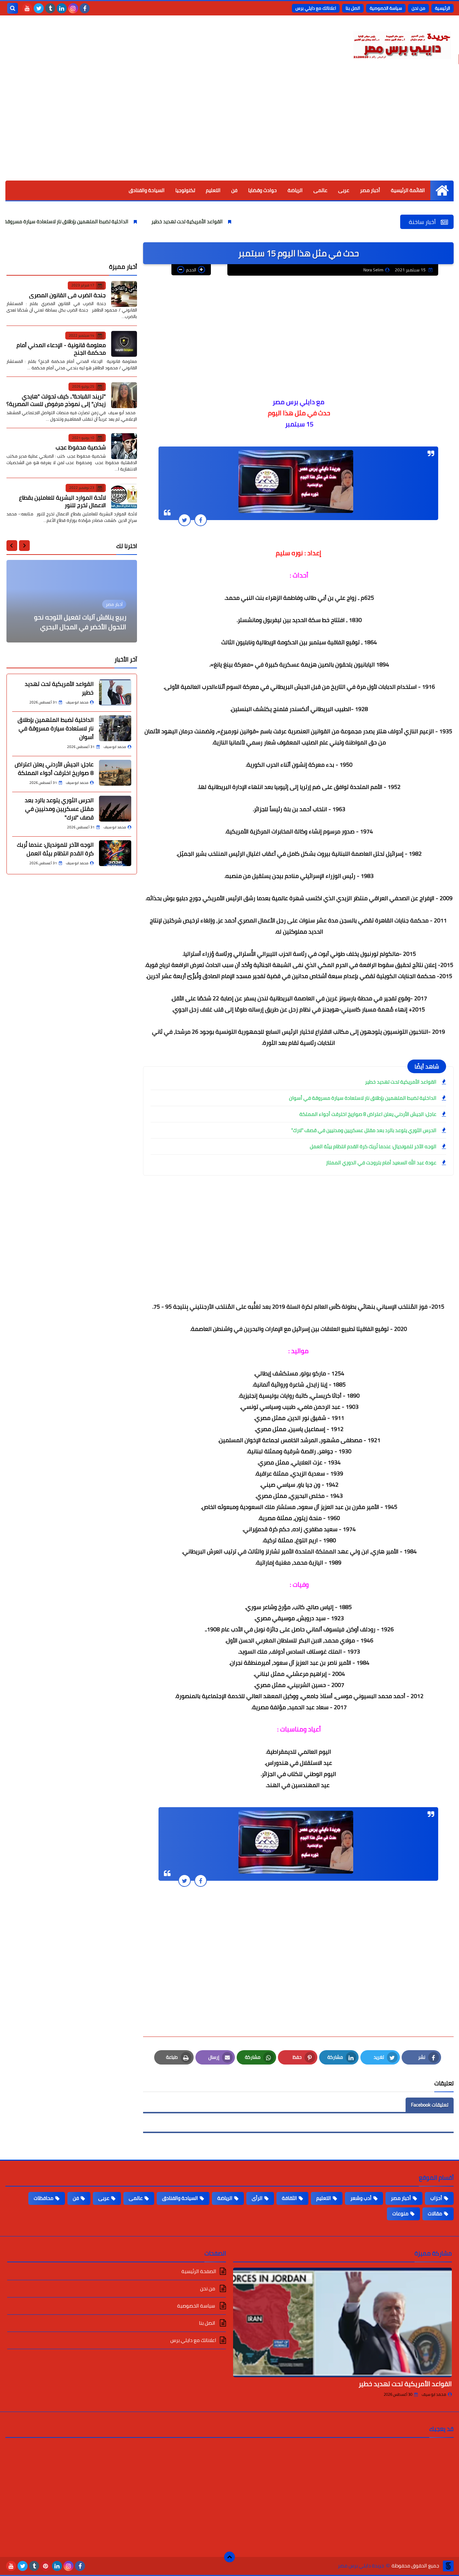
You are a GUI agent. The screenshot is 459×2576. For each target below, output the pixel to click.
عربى (344, 190)
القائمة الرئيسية (408, 190)
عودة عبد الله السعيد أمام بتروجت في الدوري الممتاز (381, 1163)
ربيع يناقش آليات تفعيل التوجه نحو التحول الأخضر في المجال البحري (80, 622)
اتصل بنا (353, 8)
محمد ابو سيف (434, 2394)
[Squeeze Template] (448, 2566)
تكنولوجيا (185, 190)
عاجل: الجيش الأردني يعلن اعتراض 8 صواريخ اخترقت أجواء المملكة (368, 1114)
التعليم (213, 190)
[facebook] (85, 8)
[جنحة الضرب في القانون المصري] (124, 294)
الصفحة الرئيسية (199, 2272)
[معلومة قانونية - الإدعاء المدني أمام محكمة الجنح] (124, 344)
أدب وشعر (361, 2198)
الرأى (257, 2198)
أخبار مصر (370, 190)
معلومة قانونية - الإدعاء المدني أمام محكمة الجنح (61, 349)
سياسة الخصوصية (386, 8)
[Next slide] (12, 546)
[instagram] (73, 8)
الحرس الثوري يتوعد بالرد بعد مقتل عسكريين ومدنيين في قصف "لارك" (364, 1130)
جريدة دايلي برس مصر (361, 2566)
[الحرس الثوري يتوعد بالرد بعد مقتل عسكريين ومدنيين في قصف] (115, 809)
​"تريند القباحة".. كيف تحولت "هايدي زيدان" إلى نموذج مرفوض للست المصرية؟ (56, 400)
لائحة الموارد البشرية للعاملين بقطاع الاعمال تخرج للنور (62, 501)
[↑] (229, 2557)
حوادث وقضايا (262, 190)
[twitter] (39, 8)
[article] (72, 601)
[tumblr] (50, 8)
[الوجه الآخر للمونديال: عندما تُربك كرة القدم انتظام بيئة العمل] (115, 853)
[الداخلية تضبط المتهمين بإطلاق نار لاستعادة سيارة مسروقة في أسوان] (115, 728)
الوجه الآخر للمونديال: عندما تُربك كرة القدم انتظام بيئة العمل (373, 1146)
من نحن (418, 8)
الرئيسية (443, 8)
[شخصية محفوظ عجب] (124, 446)
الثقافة (289, 2198)
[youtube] (27, 8)
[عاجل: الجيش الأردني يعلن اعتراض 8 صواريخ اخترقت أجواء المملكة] (115, 773)
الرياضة (295, 190)
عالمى (320, 190)
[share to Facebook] (201, 520)
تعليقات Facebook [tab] (430, 2105)
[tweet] (184, 520)
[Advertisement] (229, 127)
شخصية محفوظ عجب (81, 447)
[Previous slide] (24, 546)
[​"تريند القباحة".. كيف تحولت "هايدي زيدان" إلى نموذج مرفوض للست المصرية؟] (124, 395)
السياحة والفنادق (147, 190)
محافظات (44, 2198)
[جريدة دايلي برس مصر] (402, 44)
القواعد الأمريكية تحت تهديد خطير (250, 221)
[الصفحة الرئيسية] (442, 190)
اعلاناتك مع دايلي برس (316, 8)
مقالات (435, 2213)
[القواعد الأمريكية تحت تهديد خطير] (115, 692)
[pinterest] (46, 2566)
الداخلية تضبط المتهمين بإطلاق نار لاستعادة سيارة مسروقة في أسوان (118, 221)
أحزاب (436, 2198)
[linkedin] (62, 8)
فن (234, 190)
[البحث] (13, 8)
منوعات (400, 2213)
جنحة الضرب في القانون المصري (67, 295)
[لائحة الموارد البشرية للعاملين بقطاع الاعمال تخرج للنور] (124, 496)
